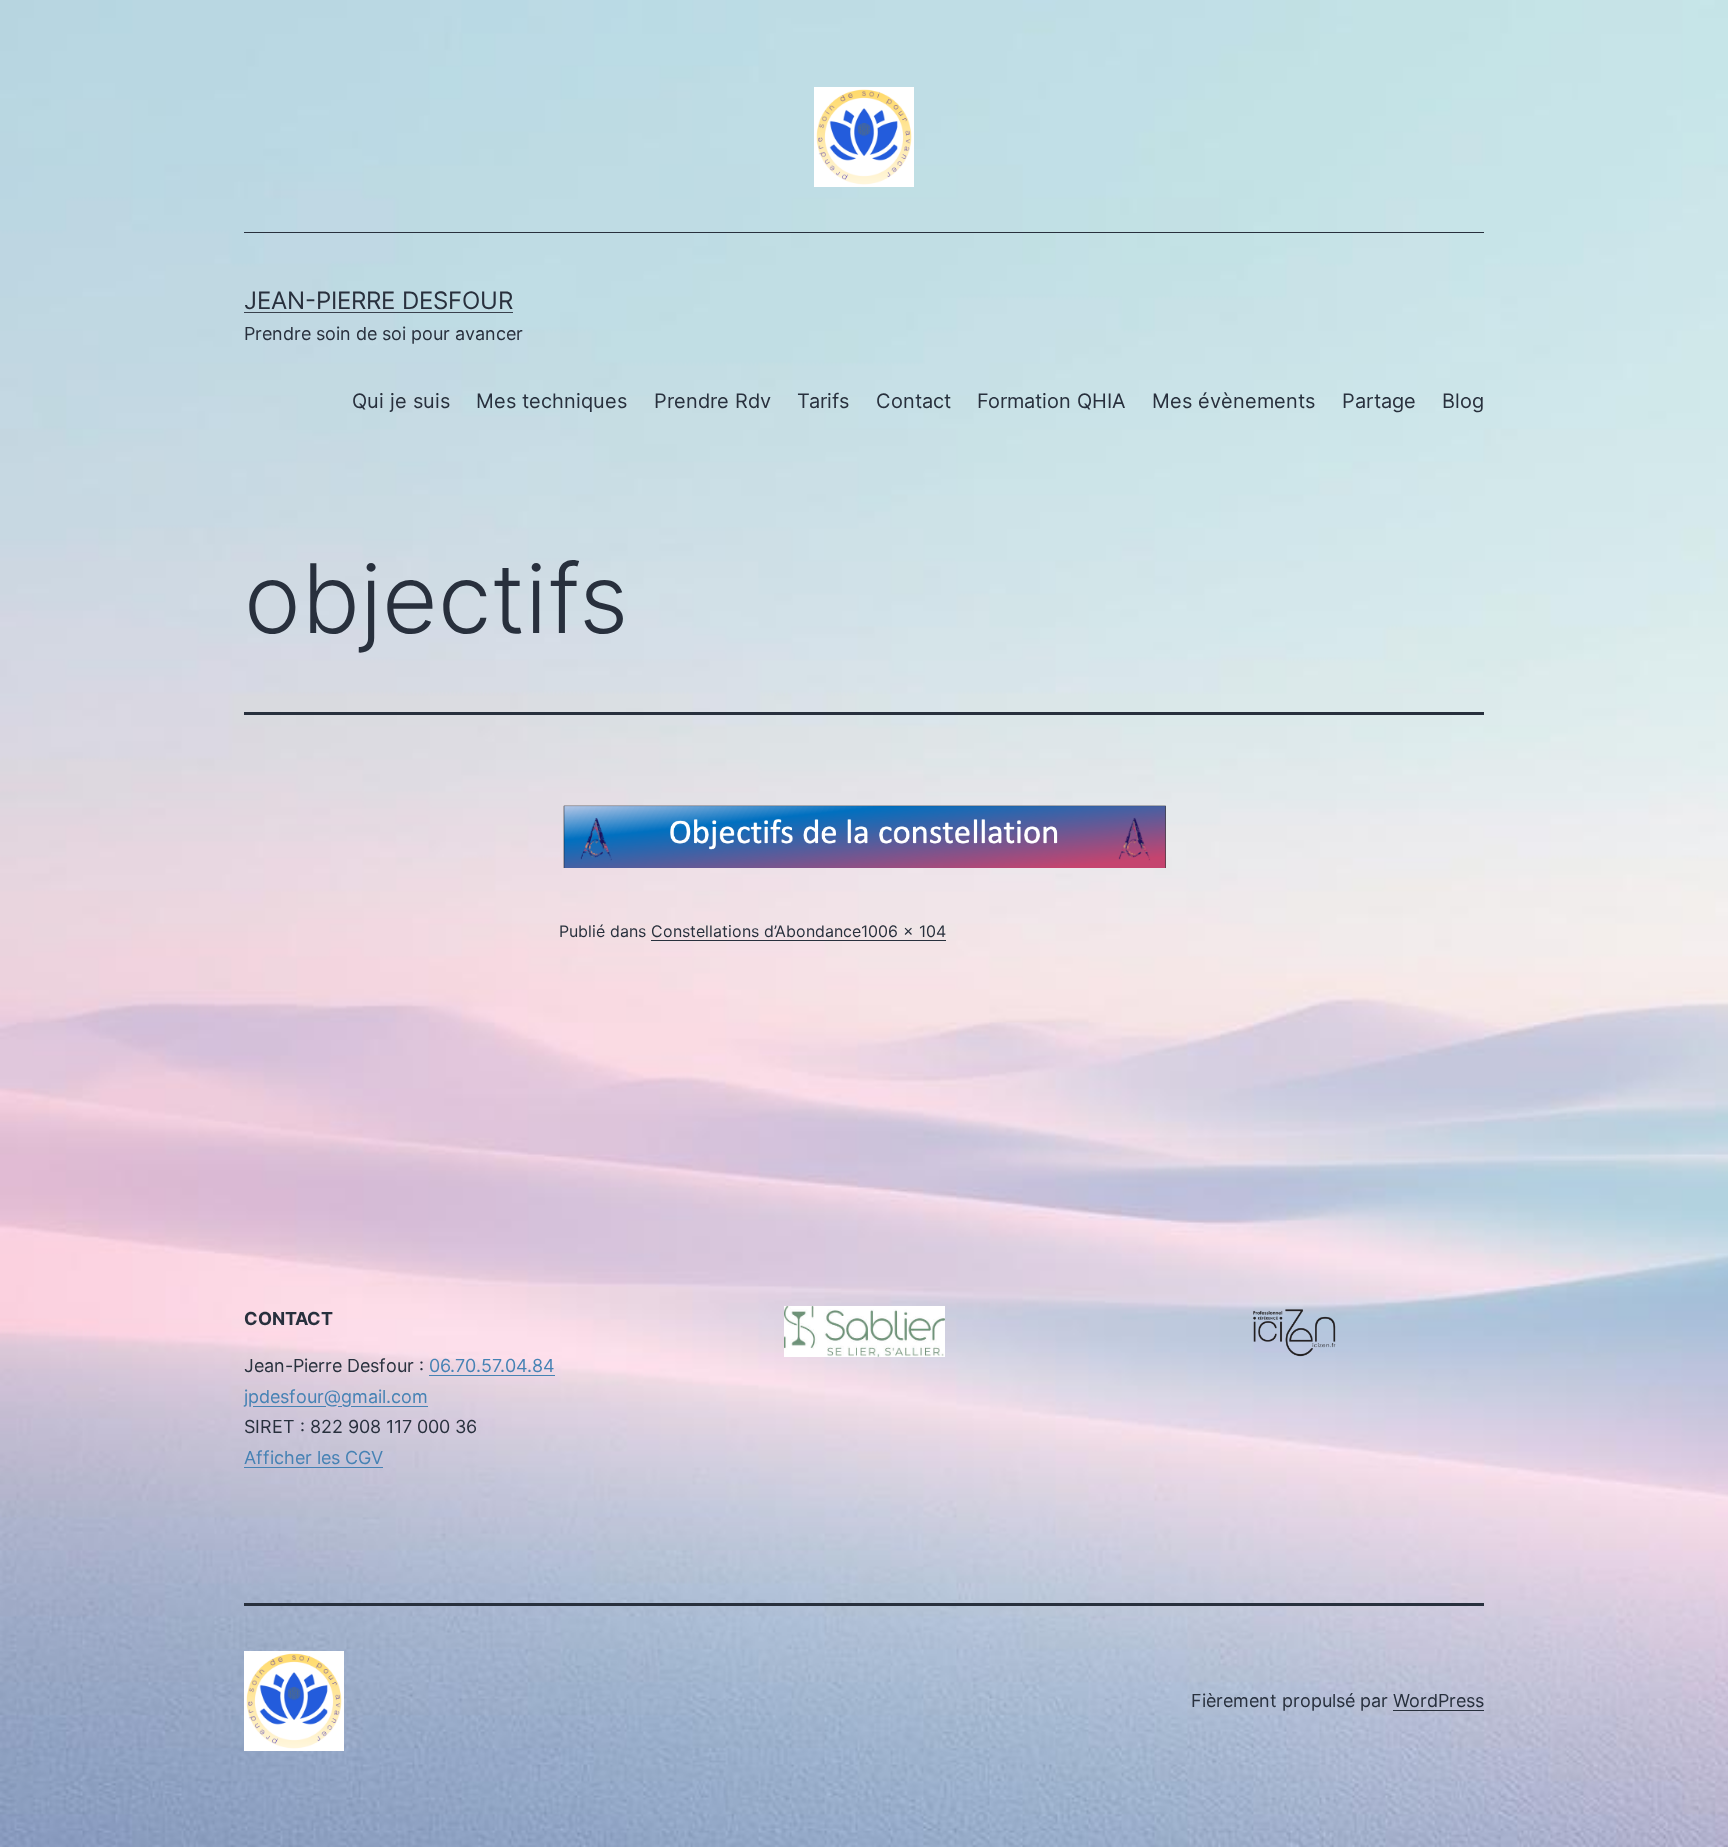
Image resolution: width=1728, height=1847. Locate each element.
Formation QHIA (1051, 401)
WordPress (1438, 1700)
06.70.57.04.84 (492, 1365)
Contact (913, 401)
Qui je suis (401, 401)
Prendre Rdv (712, 401)
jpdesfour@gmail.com (336, 1396)
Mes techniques (551, 401)
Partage (1379, 401)
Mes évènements (1233, 401)
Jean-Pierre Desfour (378, 300)
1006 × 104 (903, 931)
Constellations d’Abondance (756, 931)
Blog (1463, 401)
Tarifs (823, 401)
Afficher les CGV (313, 1457)
